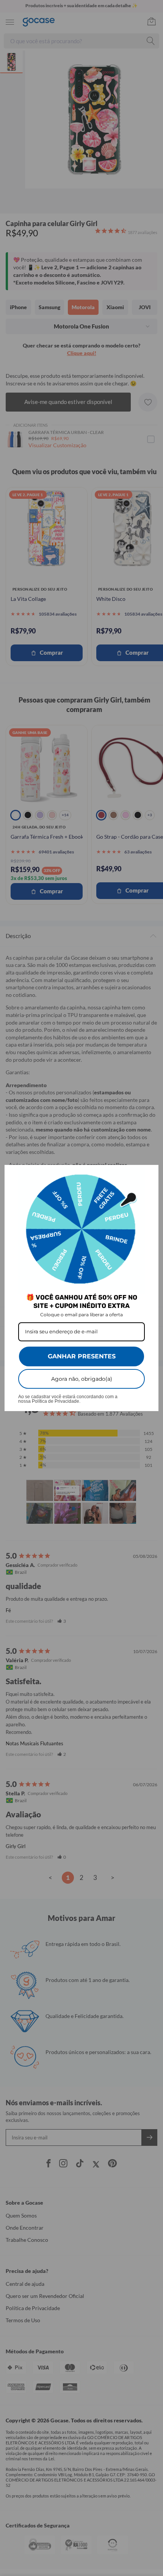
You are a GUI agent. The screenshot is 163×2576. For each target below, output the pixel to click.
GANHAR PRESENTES (82, 1356)
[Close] (149, 1174)
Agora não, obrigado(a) (82, 1379)
